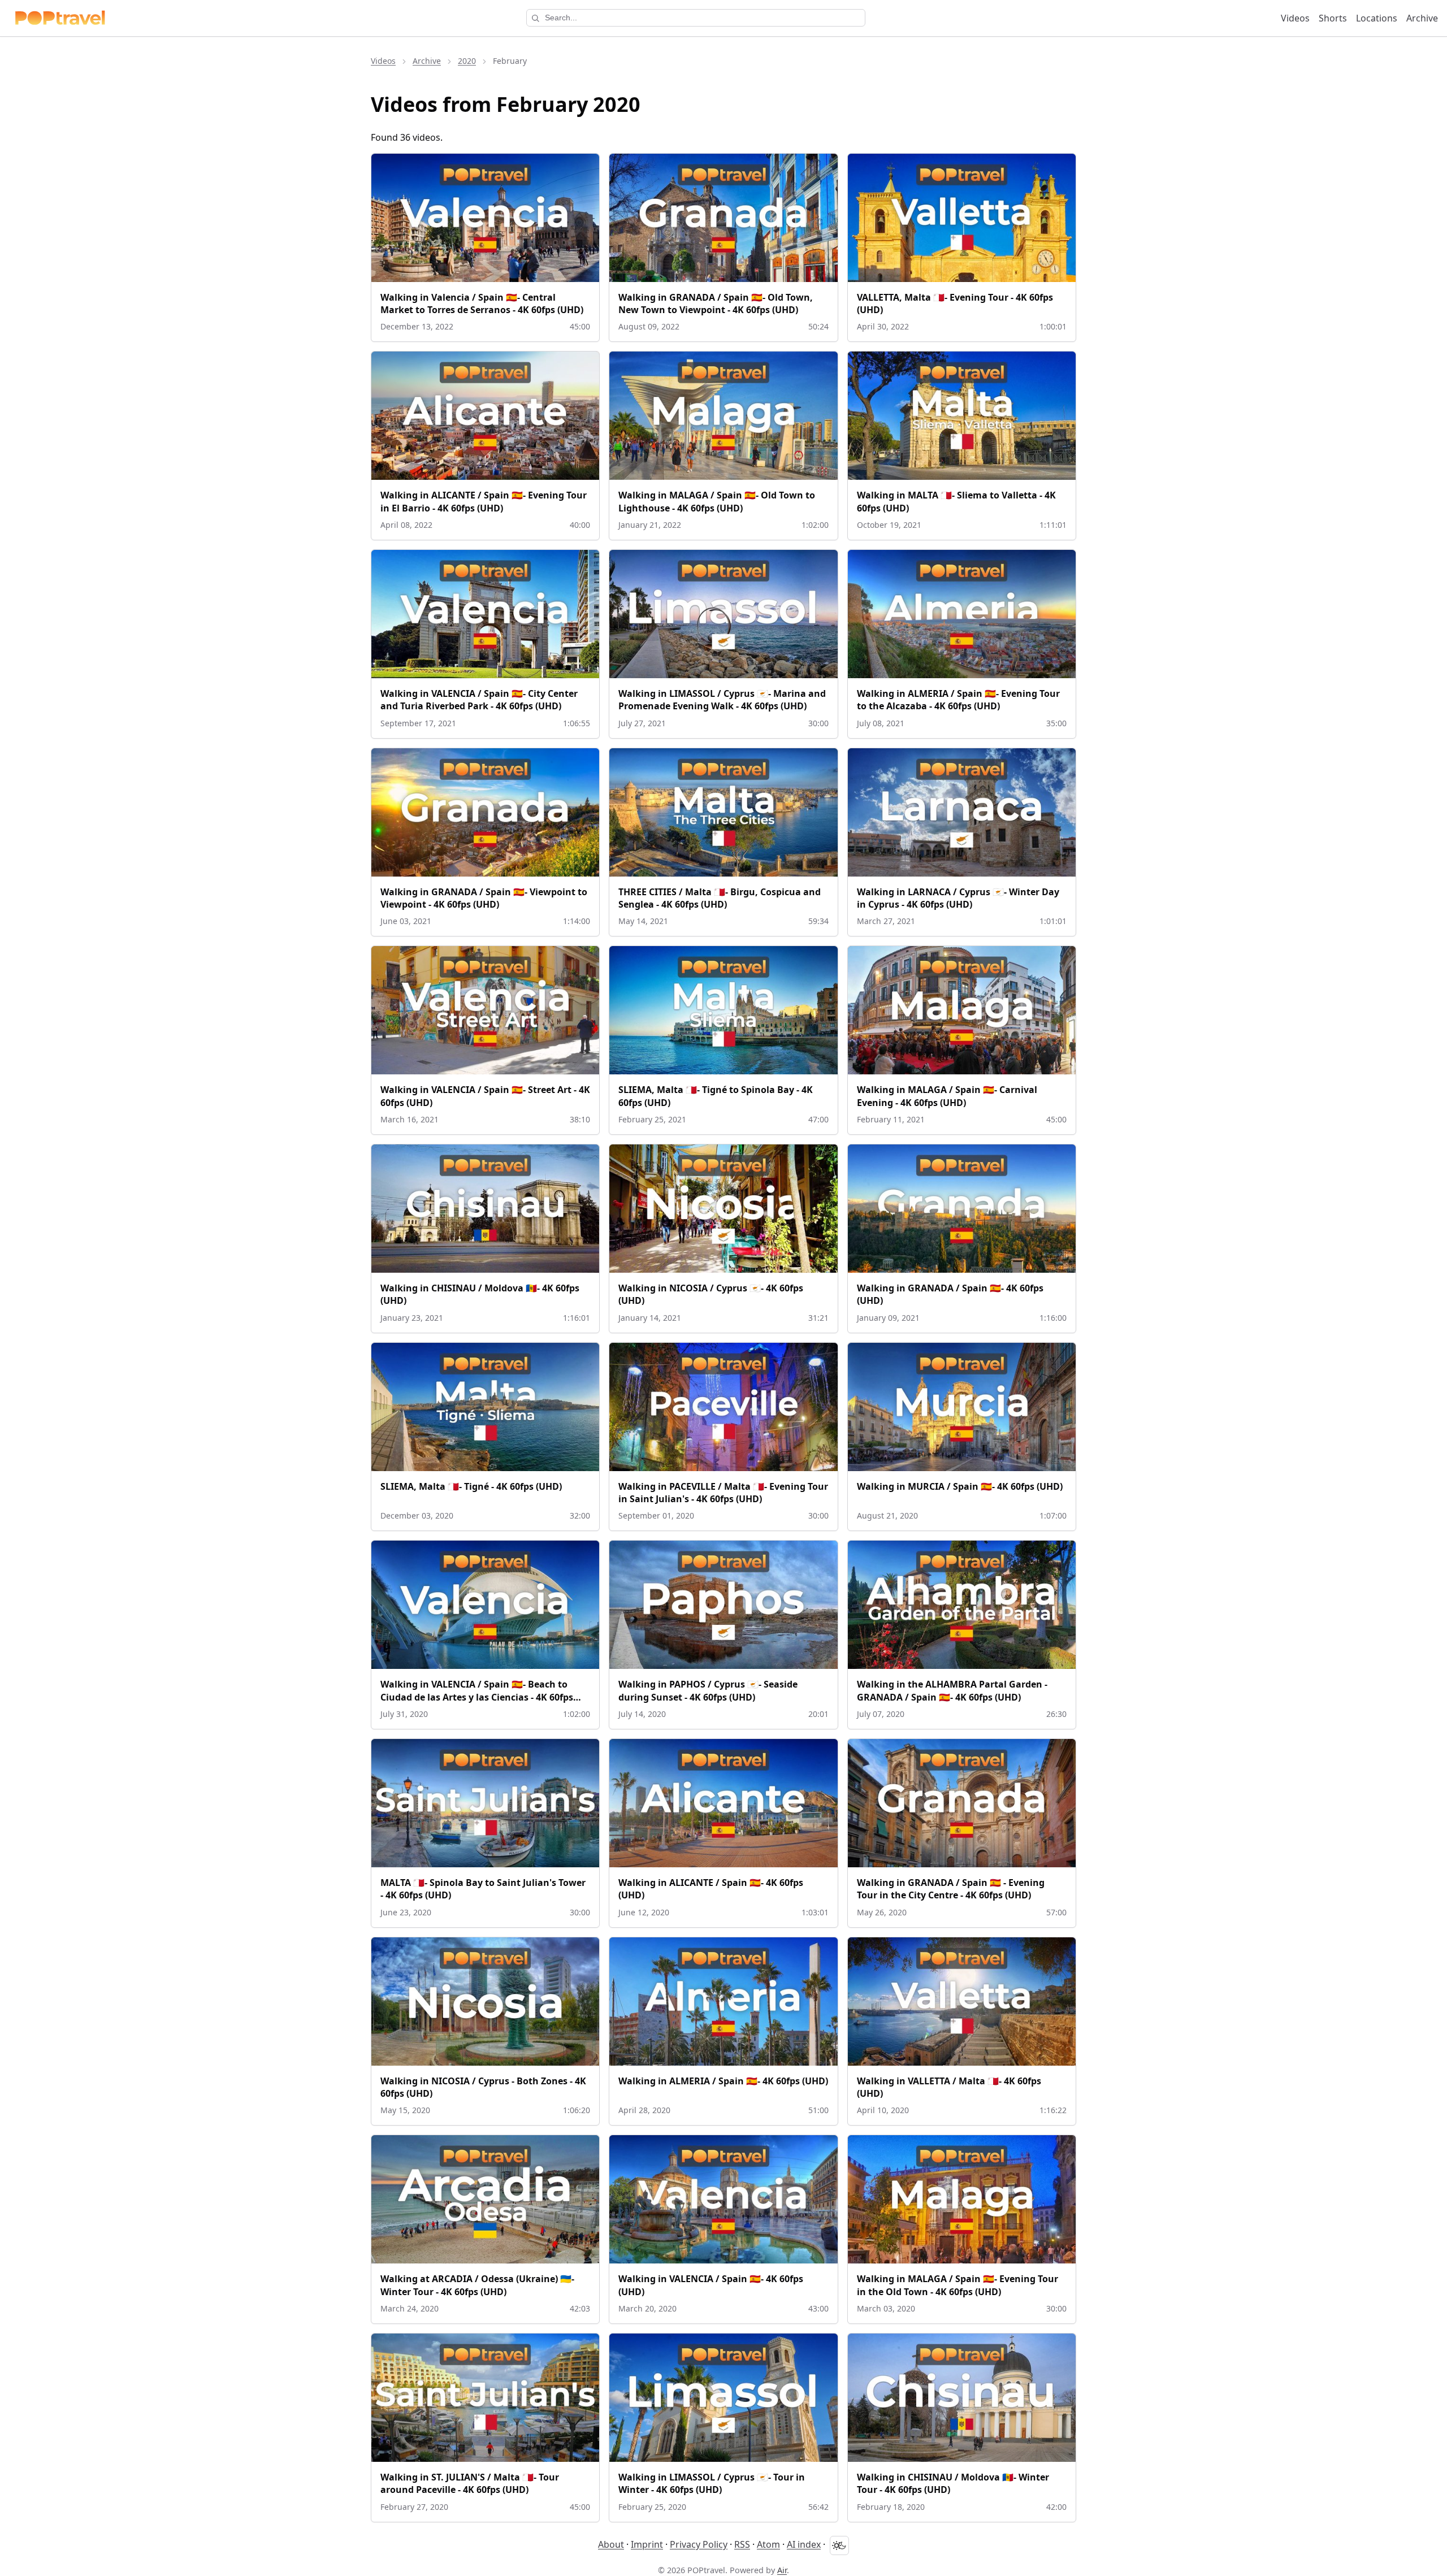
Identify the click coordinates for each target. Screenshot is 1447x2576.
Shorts (1333, 18)
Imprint (647, 2544)
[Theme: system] (839, 2545)
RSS (742, 2544)
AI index (804, 2544)
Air (782, 2570)
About (611, 2544)
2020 (467, 61)
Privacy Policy (699, 2544)
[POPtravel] (60, 18)
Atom (768, 2544)
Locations (1377, 18)
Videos (1295, 18)
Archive (1422, 18)
